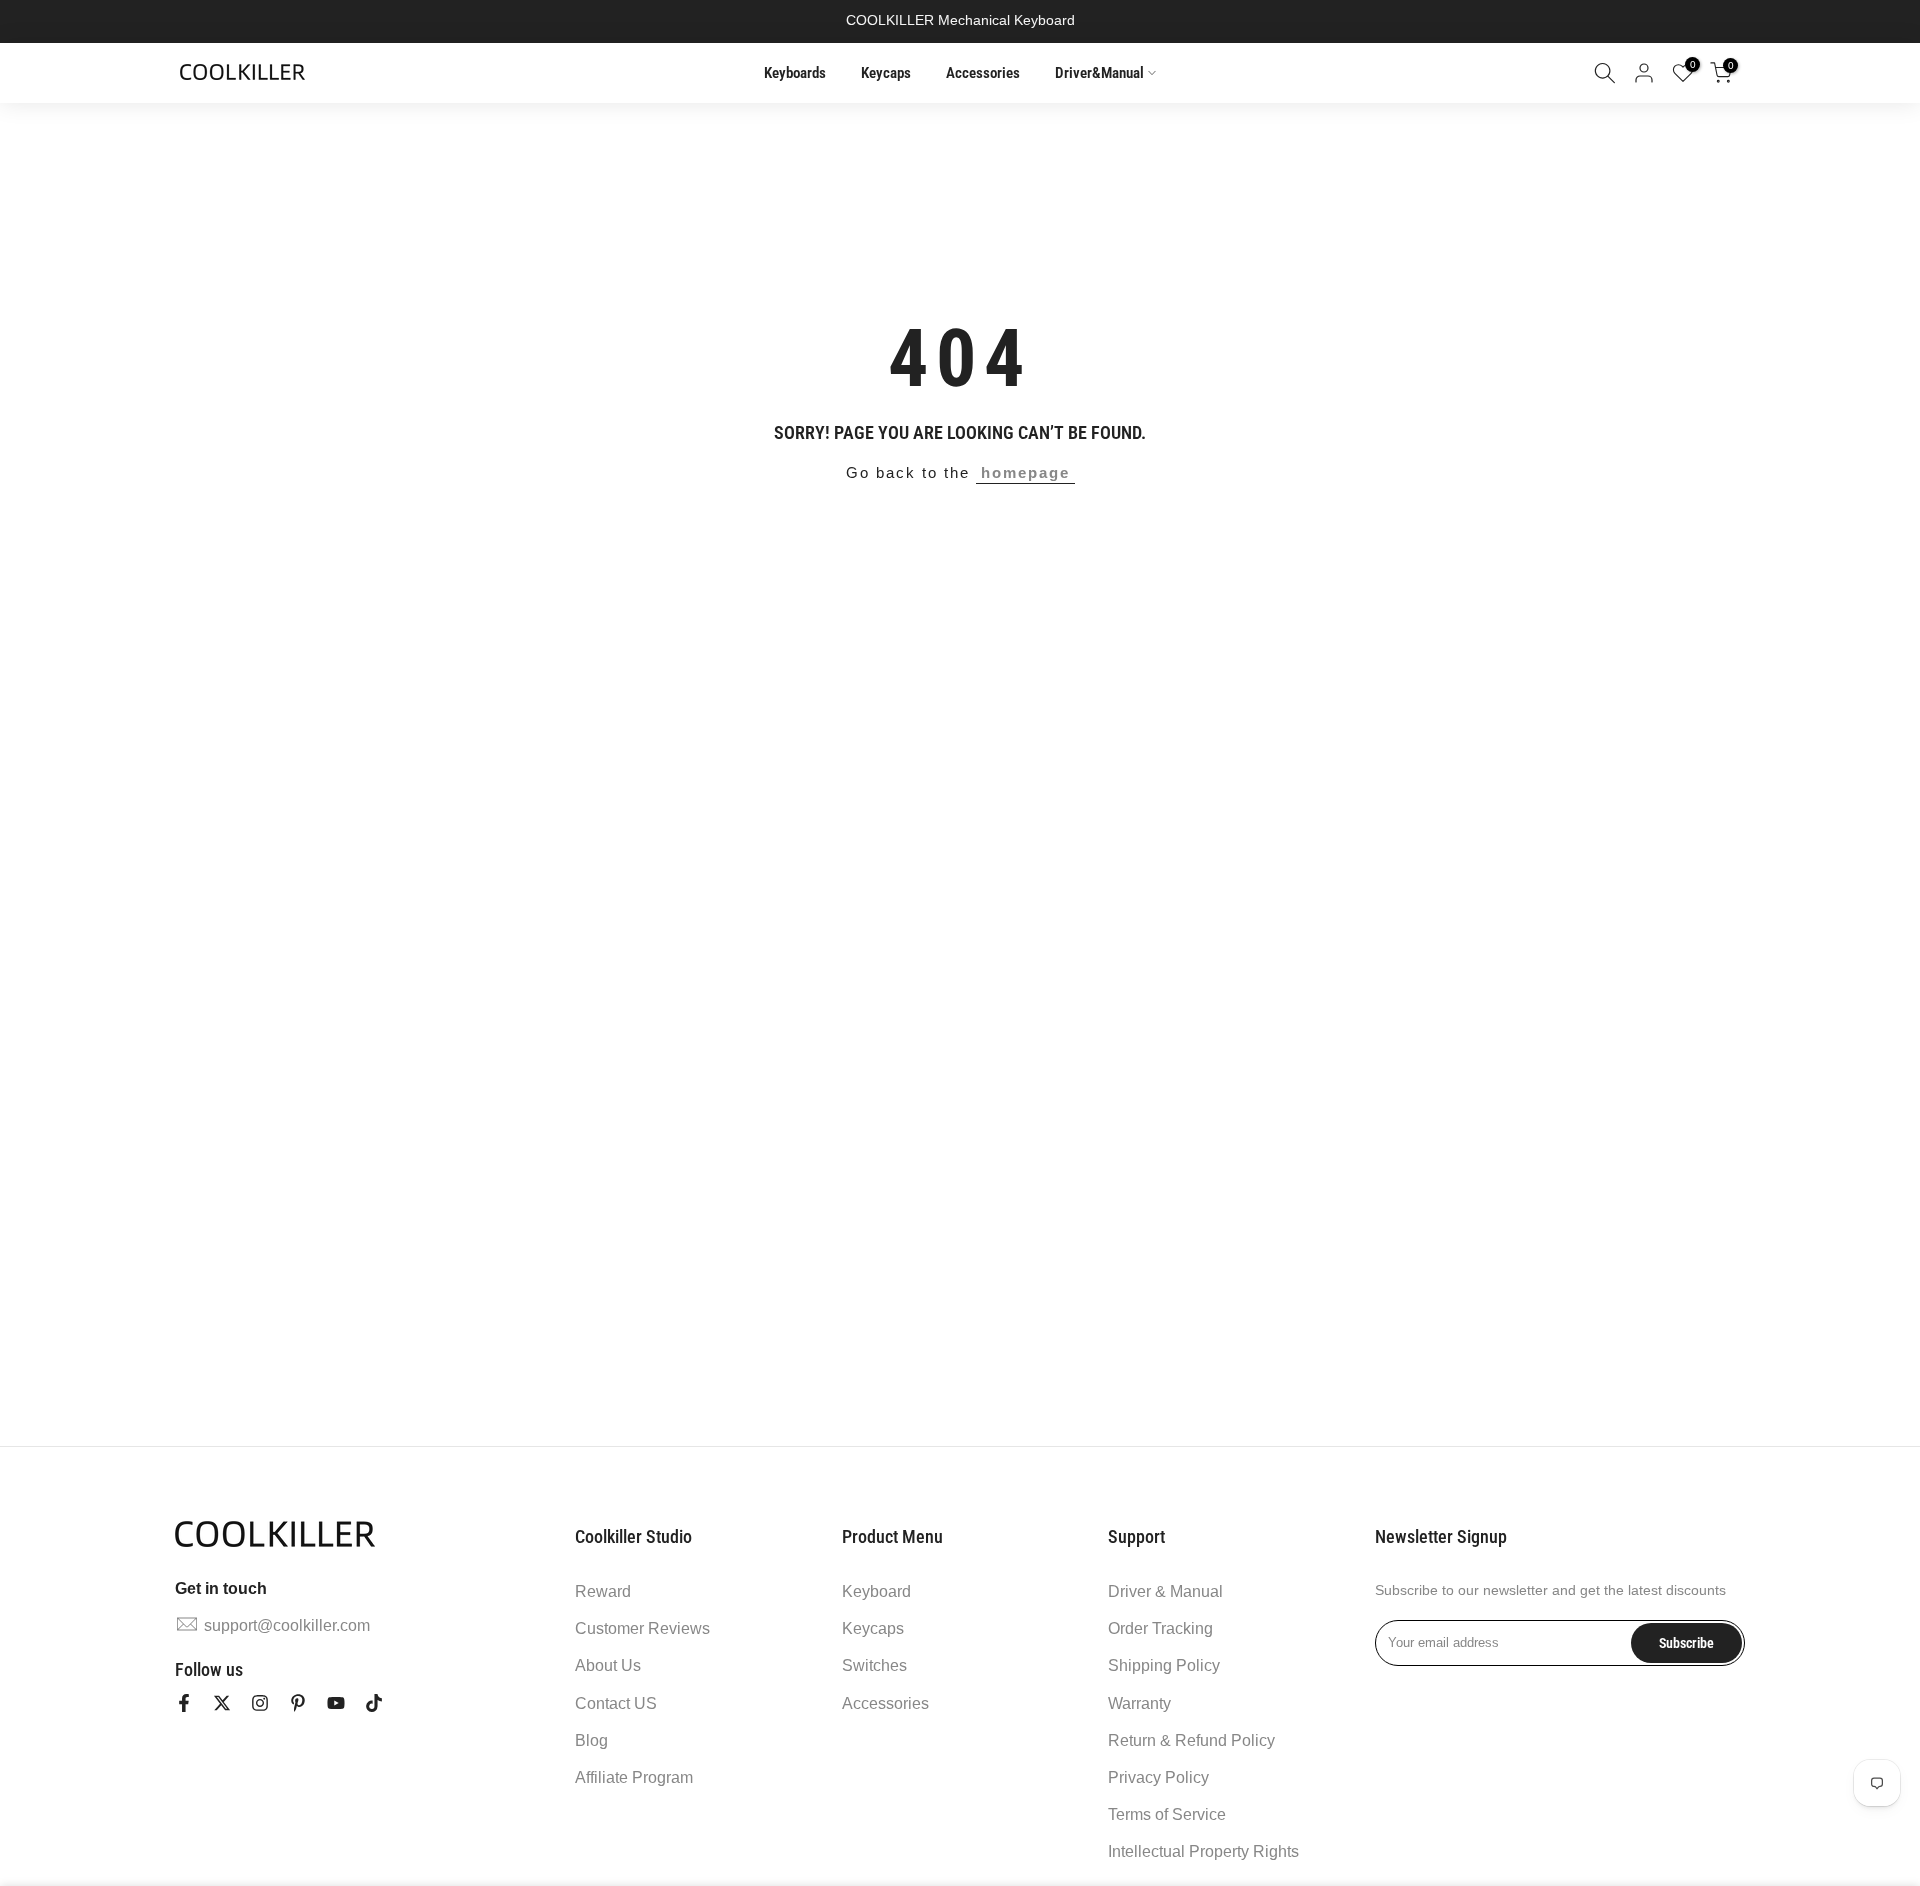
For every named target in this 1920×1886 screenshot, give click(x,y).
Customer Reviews (642, 1628)
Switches (874, 1665)
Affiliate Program (634, 1777)
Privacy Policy (1158, 1777)
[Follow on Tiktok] (374, 1703)
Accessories (983, 73)
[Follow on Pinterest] (298, 1703)
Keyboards (795, 73)
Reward (603, 1591)
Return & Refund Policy (1191, 1740)
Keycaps (886, 73)
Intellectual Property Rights (1203, 1851)
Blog (591, 1740)
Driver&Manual (1099, 73)
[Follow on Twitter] (222, 1703)
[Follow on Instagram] (260, 1703)
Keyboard (876, 1591)
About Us (608, 1665)
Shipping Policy (1164, 1665)
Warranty (1139, 1703)
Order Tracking (1160, 1628)
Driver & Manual (1165, 1591)
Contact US (616, 1703)
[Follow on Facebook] (184, 1703)
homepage (1025, 472)
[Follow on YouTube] (336, 1703)
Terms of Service (1167, 1814)
